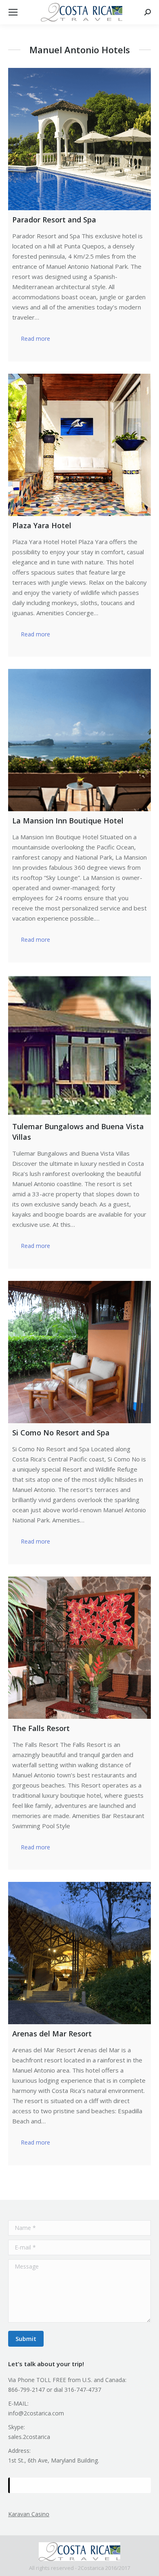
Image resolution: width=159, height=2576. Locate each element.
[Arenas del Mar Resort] (79, 1953)
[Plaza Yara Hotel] (79, 445)
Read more (35, 339)
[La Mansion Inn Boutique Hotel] (79, 740)
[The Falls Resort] (79, 1648)
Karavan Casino (29, 2514)
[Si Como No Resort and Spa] (79, 1352)
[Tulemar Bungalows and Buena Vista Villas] (79, 1046)
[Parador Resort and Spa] (79, 139)
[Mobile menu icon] (13, 12)
